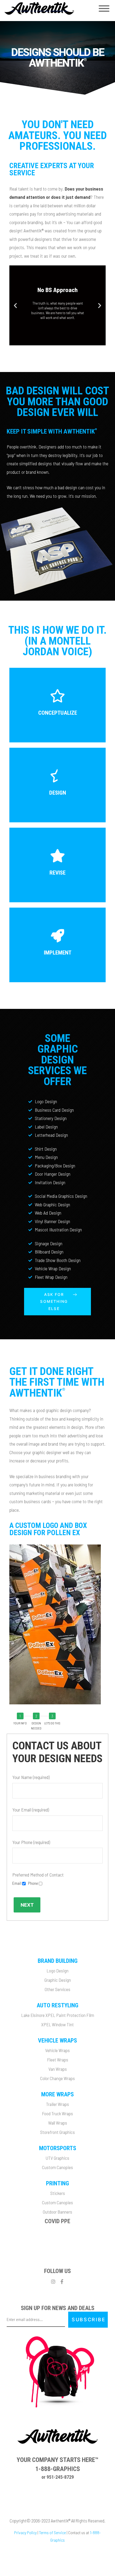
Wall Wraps (58, 2123)
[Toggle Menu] (104, 9)
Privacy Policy (25, 2532)
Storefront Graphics (57, 2132)
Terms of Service (52, 2532)
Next (27, 1905)
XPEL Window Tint (57, 2024)
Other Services (57, 1989)
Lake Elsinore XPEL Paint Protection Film (58, 2015)
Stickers (58, 2193)
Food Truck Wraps (57, 2113)
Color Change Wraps (57, 2078)
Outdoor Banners (57, 2212)
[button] (53, 341)
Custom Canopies (57, 2167)
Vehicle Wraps (57, 2050)
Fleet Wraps (58, 2060)
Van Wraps (58, 2069)
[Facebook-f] (62, 2282)
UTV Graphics (57, 2158)
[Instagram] (53, 2282)
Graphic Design (58, 1980)
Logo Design (57, 1971)
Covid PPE (57, 2221)
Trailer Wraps (57, 2104)
